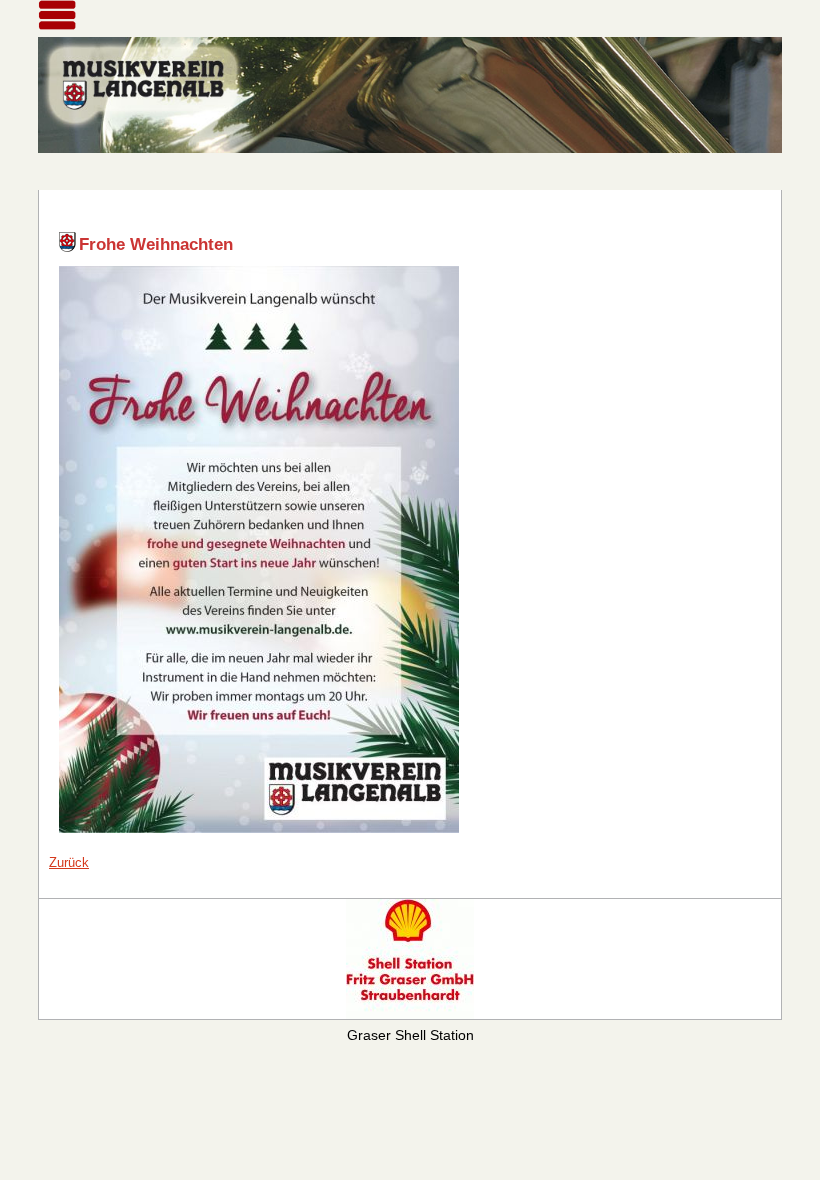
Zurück (69, 862)
